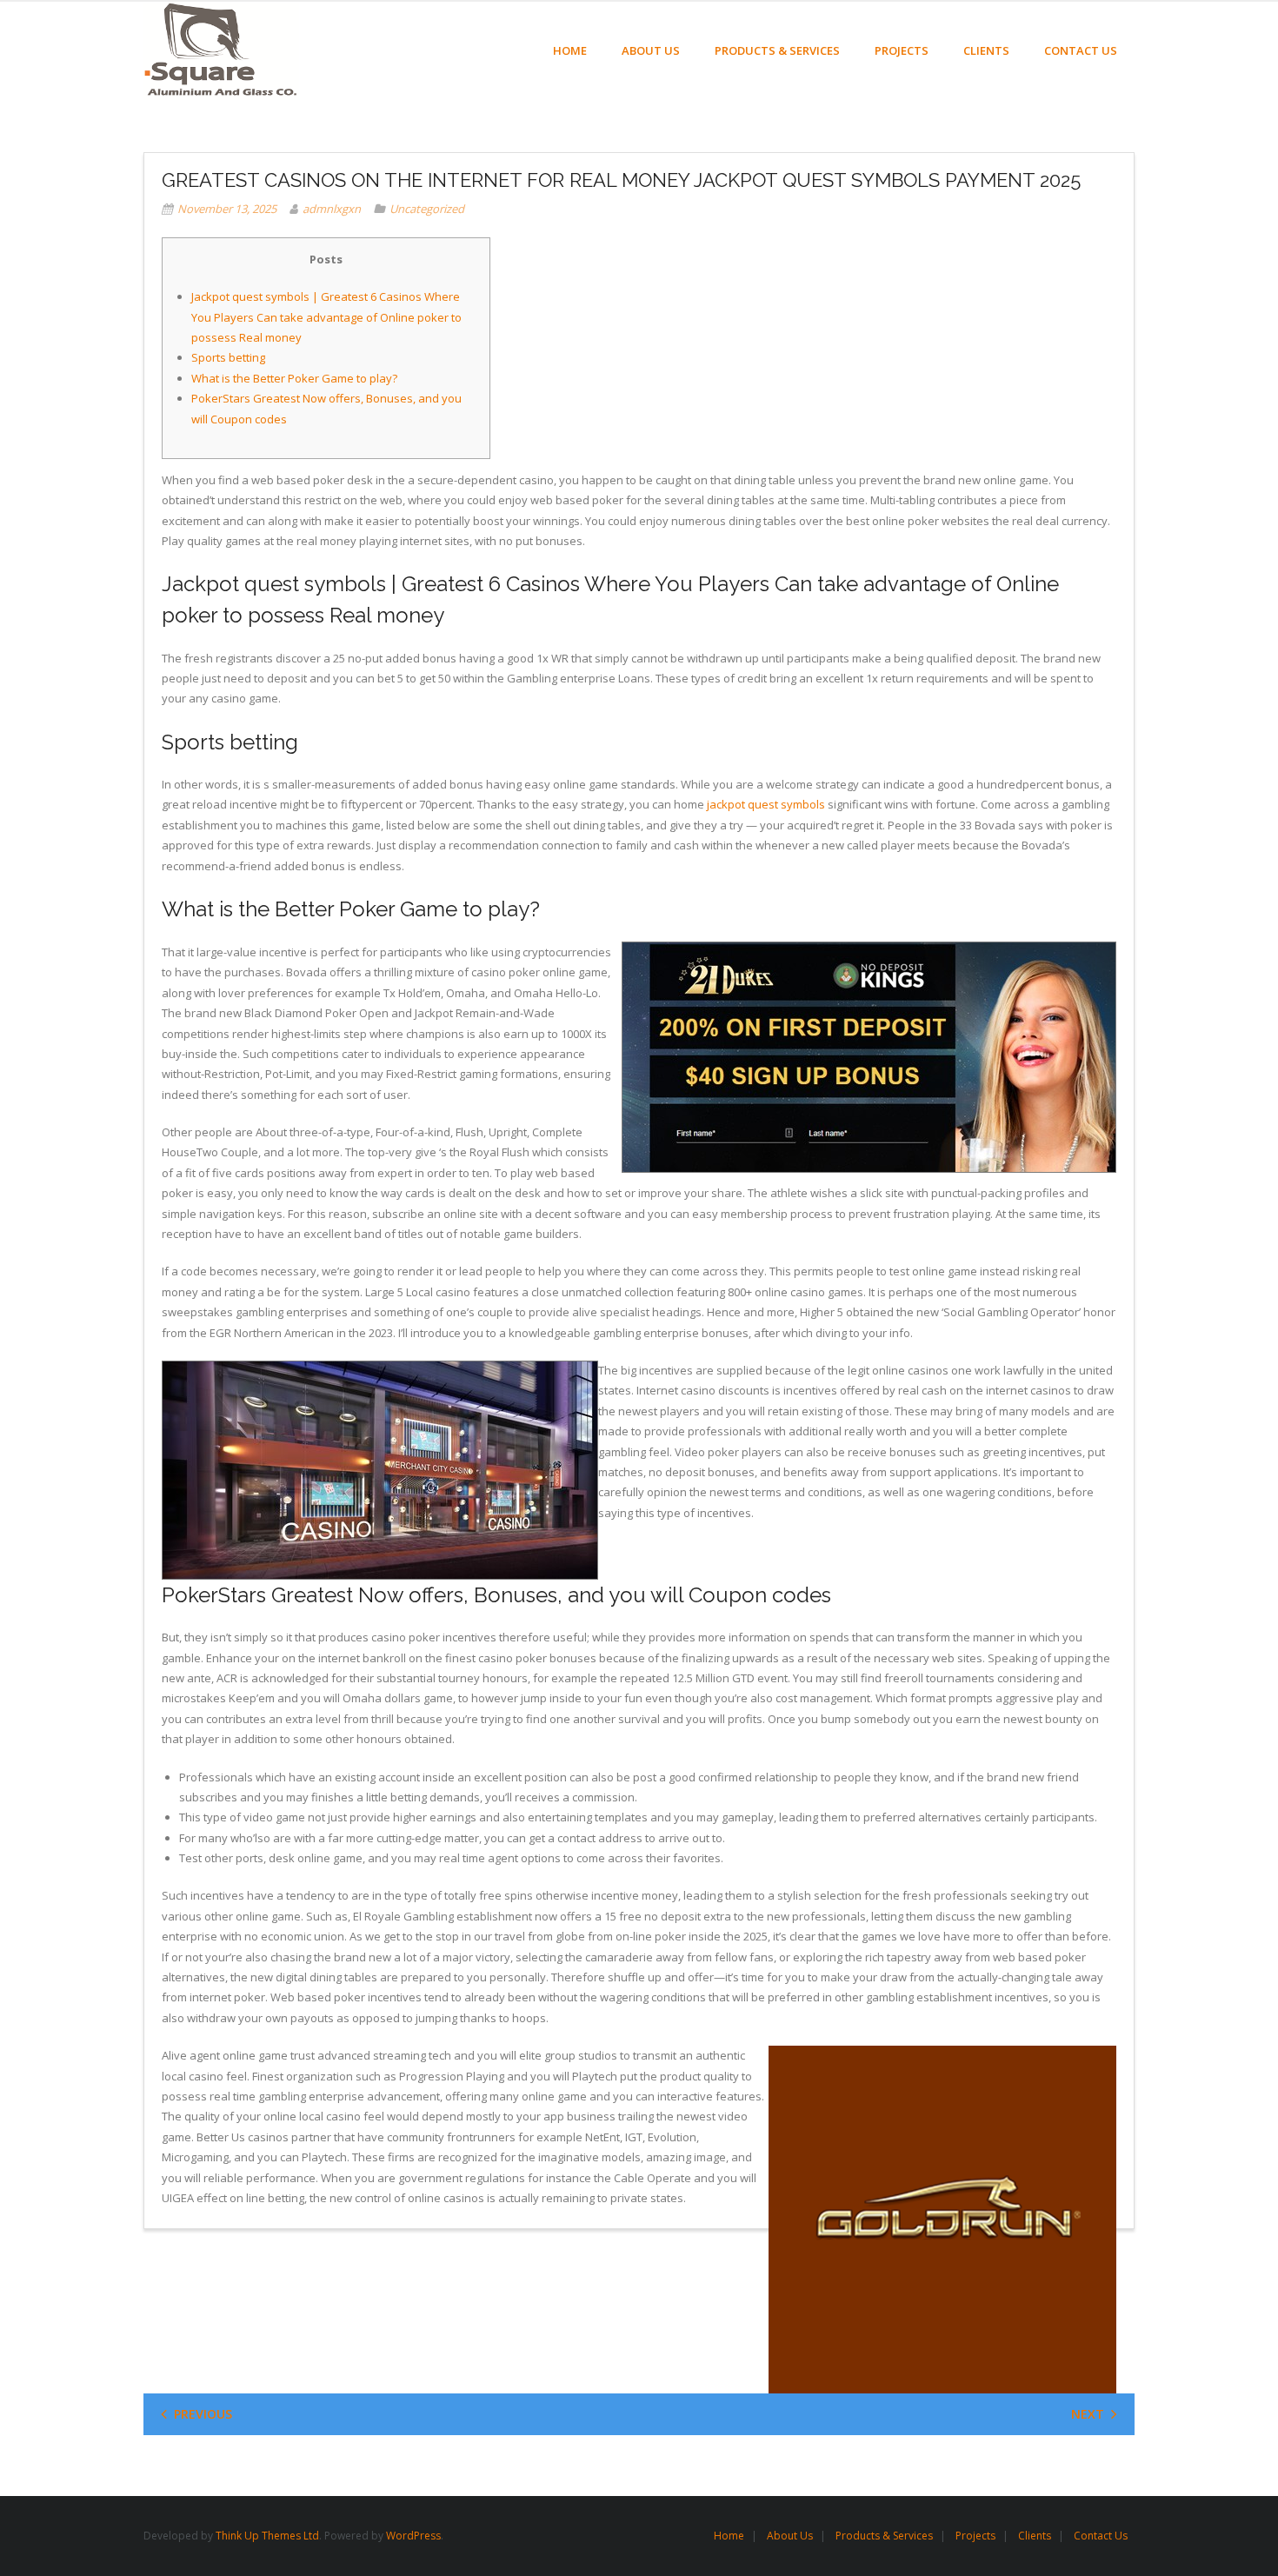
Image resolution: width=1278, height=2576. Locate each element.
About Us (790, 2536)
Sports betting (228, 357)
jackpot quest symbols (766, 804)
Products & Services (884, 2536)
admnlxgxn (332, 209)
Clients (1035, 2536)
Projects (975, 2536)
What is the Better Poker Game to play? (294, 378)
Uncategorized (427, 209)
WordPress (413, 2536)
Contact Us (1101, 2536)
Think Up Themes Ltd (267, 2536)
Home (729, 2536)
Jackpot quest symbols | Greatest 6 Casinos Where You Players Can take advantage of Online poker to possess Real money (326, 317)
